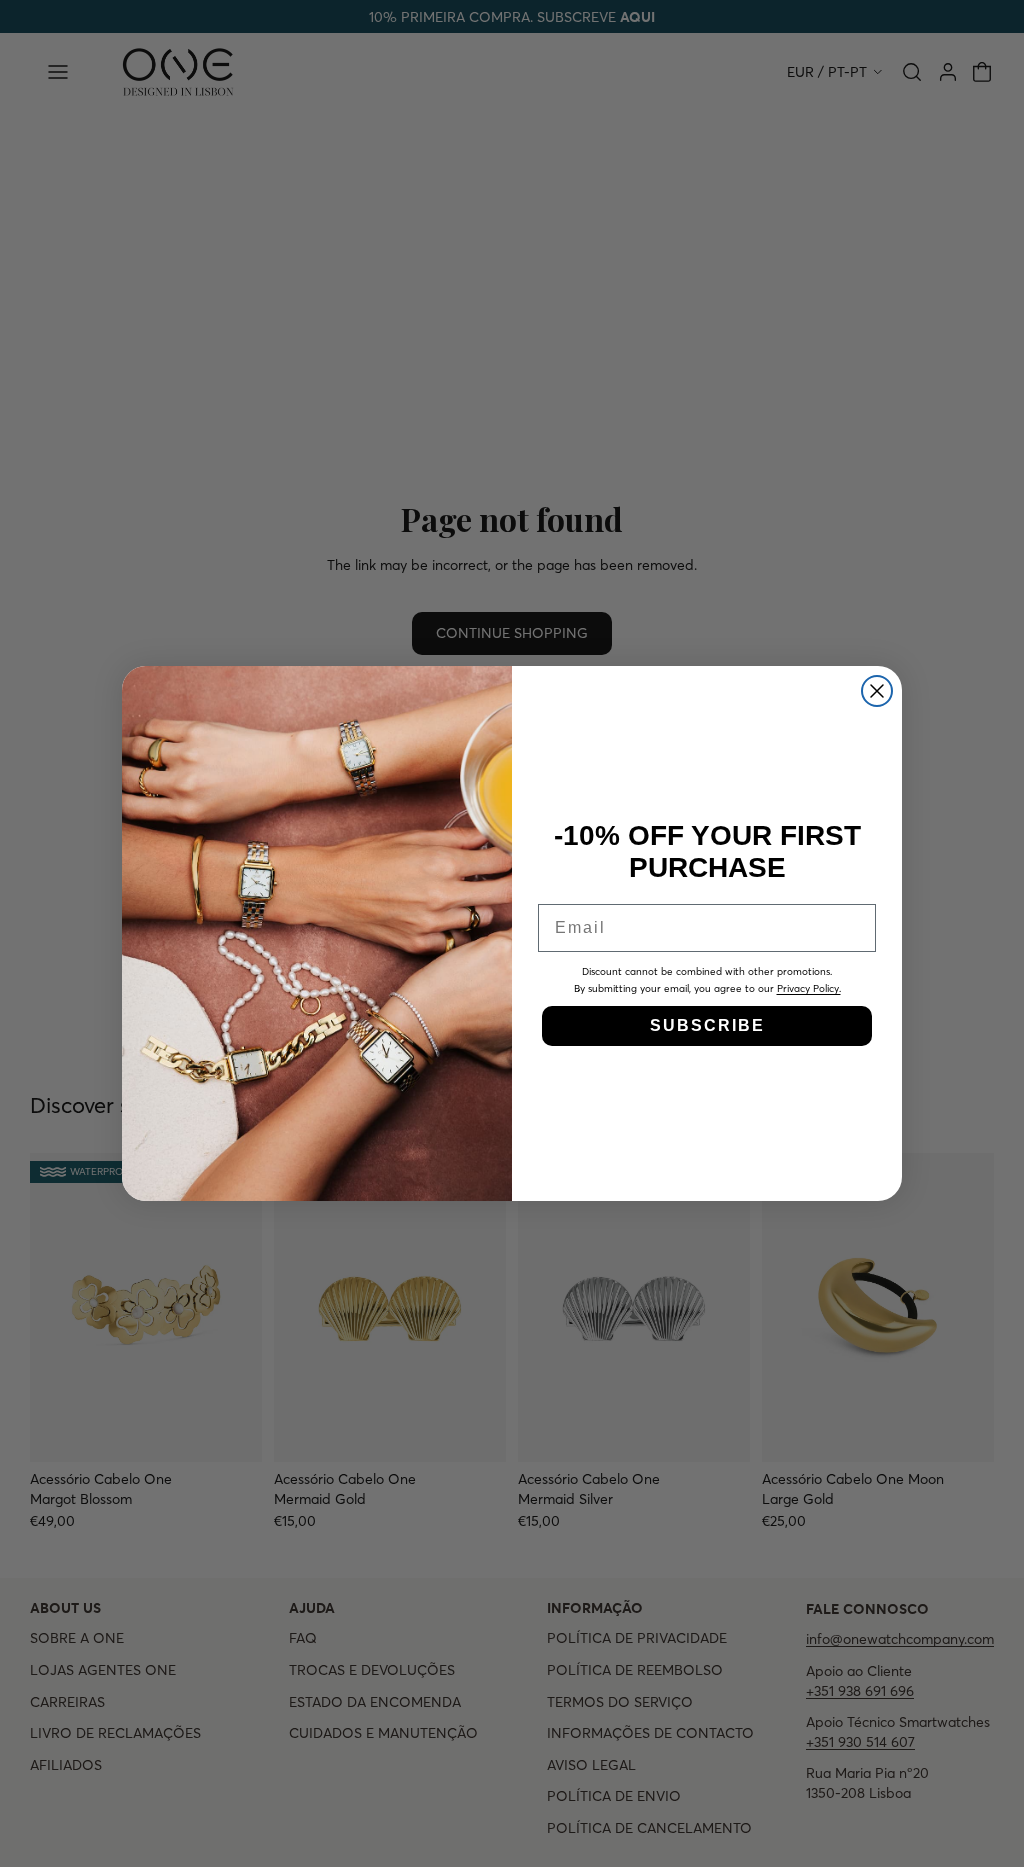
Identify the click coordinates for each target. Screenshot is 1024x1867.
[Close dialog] (877, 691)
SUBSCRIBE (707, 1025)
